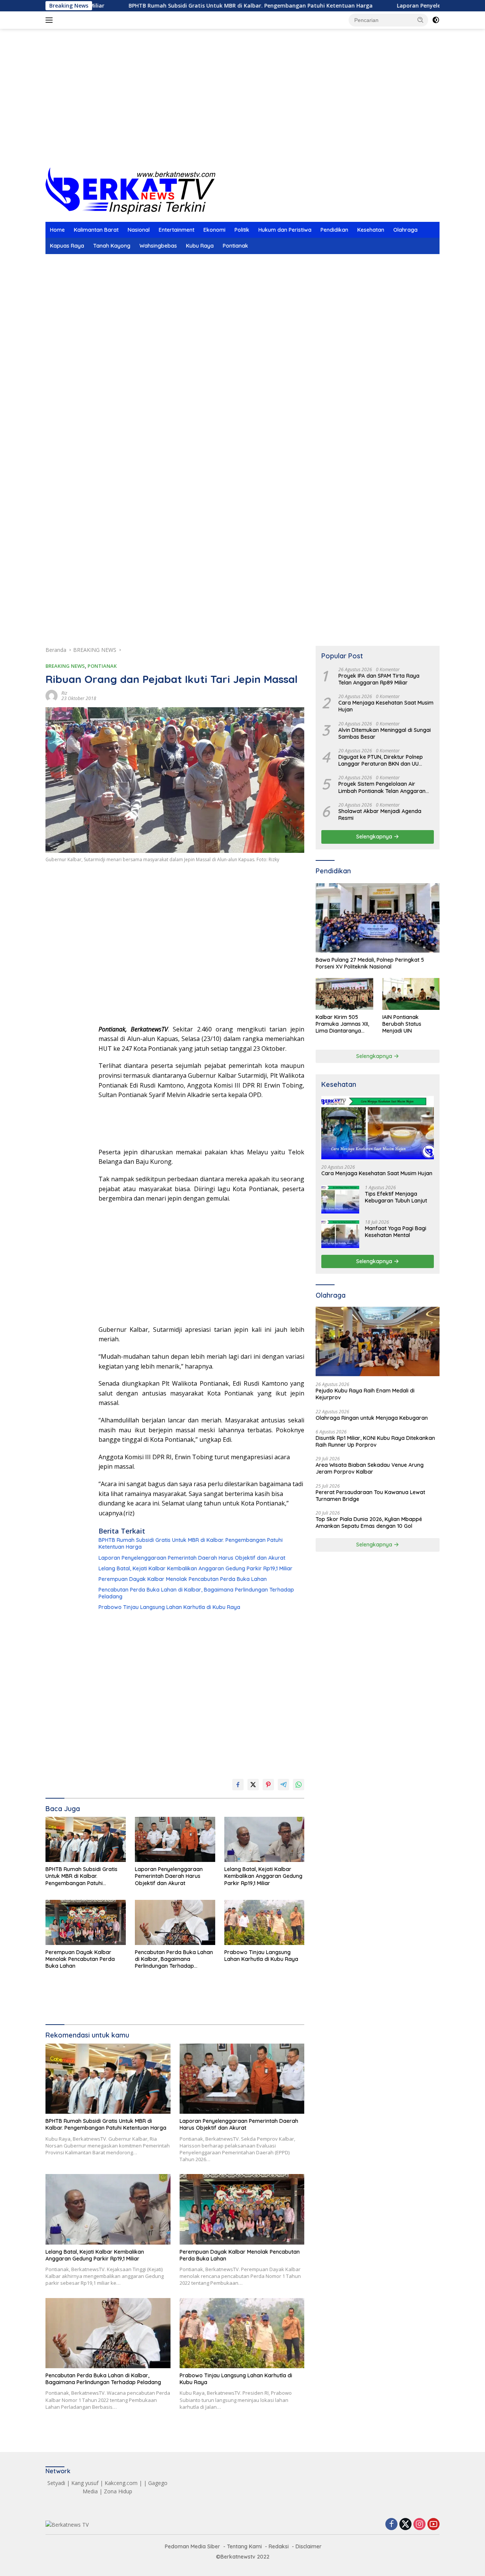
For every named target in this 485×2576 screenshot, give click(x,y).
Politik (242, 230)
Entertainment (177, 230)
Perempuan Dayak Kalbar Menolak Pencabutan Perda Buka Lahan (183, 1579)
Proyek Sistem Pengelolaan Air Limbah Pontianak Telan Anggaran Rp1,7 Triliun (382, 788)
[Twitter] (405, 2525)
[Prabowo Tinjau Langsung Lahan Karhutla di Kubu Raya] (264, 1922)
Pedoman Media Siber (192, 2546)
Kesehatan (371, 230)
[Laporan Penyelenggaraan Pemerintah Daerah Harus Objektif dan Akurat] (175, 1839)
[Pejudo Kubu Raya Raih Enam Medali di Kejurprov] (378, 1342)
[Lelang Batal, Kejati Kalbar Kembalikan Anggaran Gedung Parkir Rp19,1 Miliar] (264, 1839)
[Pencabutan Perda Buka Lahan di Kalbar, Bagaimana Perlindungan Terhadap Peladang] (175, 1922)
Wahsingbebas (158, 246)
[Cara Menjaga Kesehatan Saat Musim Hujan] (378, 1128)
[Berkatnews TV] (130, 190)
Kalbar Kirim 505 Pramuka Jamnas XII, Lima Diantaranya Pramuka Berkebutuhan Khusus (343, 1024)
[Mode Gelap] (436, 20)
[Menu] (51, 20)
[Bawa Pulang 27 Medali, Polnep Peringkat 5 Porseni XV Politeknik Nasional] (378, 918)
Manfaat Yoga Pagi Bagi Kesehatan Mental (396, 1232)
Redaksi (279, 2546)
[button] (421, 20)
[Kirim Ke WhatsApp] (299, 1785)
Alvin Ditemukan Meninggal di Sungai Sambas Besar (385, 733)
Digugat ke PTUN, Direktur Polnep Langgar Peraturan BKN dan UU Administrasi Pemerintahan (381, 760)
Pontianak (235, 246)
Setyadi (56, 2483)
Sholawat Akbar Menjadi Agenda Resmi (380, 815)
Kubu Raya (200, 246)
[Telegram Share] (283, 1785)
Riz (64, 693)
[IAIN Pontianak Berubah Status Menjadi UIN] (411, 994)
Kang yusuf (85, 2483)
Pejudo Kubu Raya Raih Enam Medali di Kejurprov (365, 1394)
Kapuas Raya (67, 246)
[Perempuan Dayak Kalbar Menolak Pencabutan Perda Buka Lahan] (86, 1922)
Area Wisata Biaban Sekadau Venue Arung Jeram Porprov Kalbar (370, 1469)
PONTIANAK (102, 666)
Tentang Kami (244, 2546)
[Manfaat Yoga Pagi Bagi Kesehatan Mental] (340, 1234)
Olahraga (405, 230)
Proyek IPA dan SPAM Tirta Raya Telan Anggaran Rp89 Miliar (379, 679)
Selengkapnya (375, 837)
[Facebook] (391, 2525)
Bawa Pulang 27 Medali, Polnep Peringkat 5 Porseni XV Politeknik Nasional (370, 963)
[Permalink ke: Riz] (52, 695)
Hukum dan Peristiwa (285, 230)
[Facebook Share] (238, 1785)
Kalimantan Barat (96, 230)
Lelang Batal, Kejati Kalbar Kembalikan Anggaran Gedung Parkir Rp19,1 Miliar (196, 1568)
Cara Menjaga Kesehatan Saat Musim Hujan (386, 706)
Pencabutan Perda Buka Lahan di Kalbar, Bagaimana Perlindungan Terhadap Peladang (196, 1593)
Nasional (139, 230)
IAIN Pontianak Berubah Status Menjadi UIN (402, 1024)
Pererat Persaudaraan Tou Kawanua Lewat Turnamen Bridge (370, 1496)
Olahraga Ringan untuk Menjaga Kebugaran (372, 1418)
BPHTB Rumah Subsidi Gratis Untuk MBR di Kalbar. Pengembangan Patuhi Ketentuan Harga (172, 6)
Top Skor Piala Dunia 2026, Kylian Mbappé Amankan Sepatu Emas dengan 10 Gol (369, 1523)
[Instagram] (419, 2525)
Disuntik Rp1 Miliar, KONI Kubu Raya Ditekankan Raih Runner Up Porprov (375, 1441)
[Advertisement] (242, 107)
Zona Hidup (118, 2491)
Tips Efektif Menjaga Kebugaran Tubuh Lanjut (396, 1197)
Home (57, 230)
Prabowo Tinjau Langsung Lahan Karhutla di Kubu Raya (169, 1607)
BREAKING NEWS (65, 666)
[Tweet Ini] (253, 1785)
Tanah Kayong (112, 246)
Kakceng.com (121, 2483)
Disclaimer (309, 2546)
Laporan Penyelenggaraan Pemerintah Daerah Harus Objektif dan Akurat (192, 1558)
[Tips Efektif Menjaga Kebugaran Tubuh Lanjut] (340, 1199)
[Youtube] (433, 2525)
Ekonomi (214, 230)
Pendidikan (334, 230)
